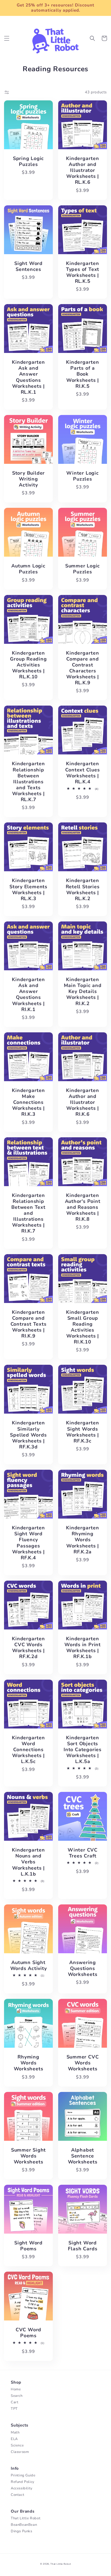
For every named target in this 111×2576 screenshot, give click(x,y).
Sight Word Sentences (28, 266)
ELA (14, 2439)
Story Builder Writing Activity (28, 479)
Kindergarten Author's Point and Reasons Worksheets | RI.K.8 (83, 1207)
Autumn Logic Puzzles (28, 569)
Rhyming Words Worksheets (29, 2063)
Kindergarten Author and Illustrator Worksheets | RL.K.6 (82, 170)
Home (16, 2389)
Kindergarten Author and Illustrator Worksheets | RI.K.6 (82, 1102)
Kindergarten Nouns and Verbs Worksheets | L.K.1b (28, 1862)
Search (17, 2396)
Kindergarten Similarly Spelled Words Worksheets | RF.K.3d (28, 1435)
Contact (18, 2495)
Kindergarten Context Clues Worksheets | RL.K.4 (82, 773)
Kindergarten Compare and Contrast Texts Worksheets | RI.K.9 (29, 1324)
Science (17, 2445)
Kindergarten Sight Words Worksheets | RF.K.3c (82, 1432)
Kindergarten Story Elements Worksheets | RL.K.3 (28, 889)
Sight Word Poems (28, 2246)
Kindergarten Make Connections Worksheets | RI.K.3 (28, 1102)
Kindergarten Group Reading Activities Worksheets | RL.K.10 (28, 665)
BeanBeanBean (24, 2525)
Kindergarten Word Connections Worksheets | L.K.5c (28, 1750)
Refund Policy (23, 2482)
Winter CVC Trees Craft (83, 1853)
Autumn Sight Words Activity (29, 1965)
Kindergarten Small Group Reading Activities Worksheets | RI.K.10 (82, 1327)
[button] (7, 38)
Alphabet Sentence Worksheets (83, 2156)
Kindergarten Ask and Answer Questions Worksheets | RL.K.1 (28, 377)
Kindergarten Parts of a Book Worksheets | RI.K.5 (82, 374)
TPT (14, 2409)
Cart (15, 2402)
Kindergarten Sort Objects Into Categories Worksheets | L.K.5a (83, 1750)
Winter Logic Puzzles (82, 476)
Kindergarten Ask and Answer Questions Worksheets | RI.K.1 (28, 994)
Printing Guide (23, 2475)
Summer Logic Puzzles (83, 569)
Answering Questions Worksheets (83, 1968)
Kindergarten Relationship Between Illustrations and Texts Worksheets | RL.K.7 (28, 782)
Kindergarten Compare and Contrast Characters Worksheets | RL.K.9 (82, 668)
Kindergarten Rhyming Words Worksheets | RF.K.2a (82, 1540)
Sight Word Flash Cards (83, 2246)
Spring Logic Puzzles (28, 161)
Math (15, 2432)
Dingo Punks (22, 2531)
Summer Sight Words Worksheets (28, 2156)
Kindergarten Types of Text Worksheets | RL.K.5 (83, 272)
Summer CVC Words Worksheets (83, 2063)
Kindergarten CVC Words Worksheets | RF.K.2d (28, 1648)
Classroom (20, 2452)
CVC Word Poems (28, 2333)
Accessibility (22, 2488)
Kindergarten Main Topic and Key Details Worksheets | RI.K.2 (83, 991)
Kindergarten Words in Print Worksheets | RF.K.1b (83, 1648)
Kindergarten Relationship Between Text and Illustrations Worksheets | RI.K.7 (28, 1213)
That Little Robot (26, 2518)
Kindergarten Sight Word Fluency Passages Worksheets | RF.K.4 (28, 1543)
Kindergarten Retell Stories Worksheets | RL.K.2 (83, 889)
